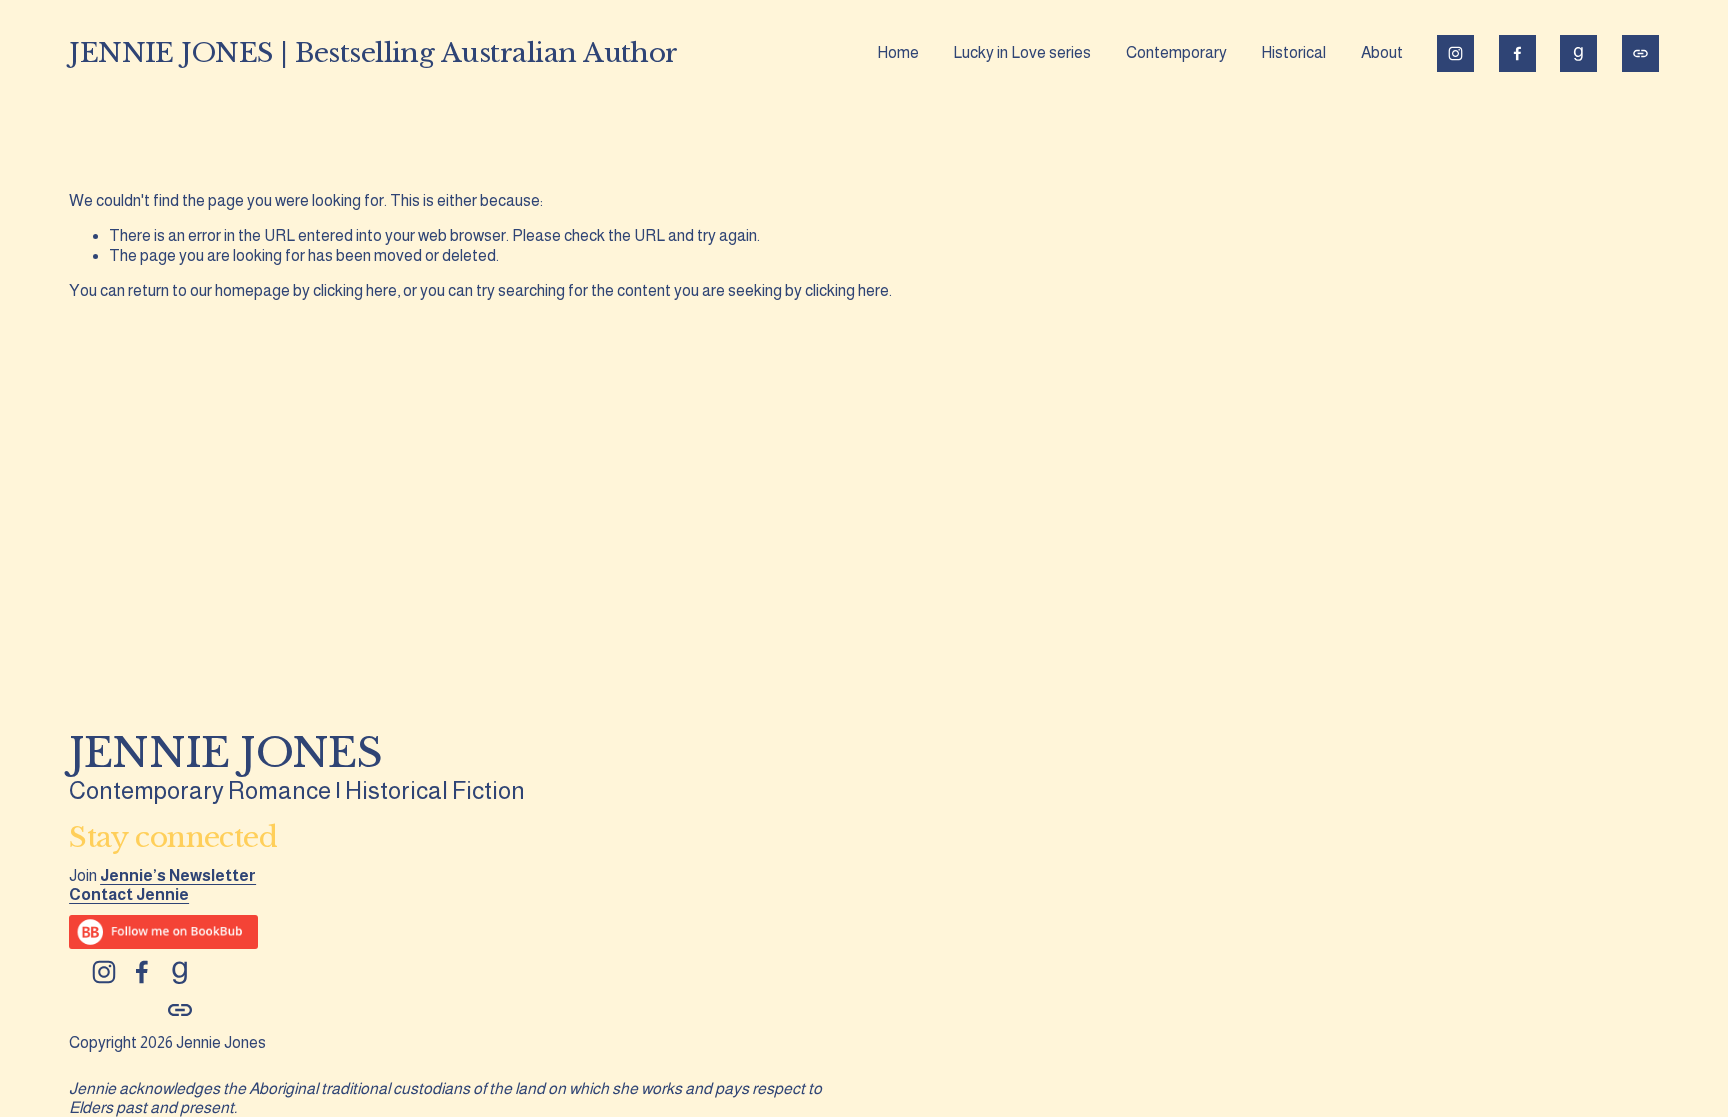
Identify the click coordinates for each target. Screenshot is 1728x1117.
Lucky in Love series (1022, 52)
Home (898, 52)
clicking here (355, 290)
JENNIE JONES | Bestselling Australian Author (373, 52)
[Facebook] (1517, 53)
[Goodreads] (1578, 53)
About (1382, 52)
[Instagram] (1455, 53)
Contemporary (1176, 52)
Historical (1293, 52)
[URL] (1640, 53)
